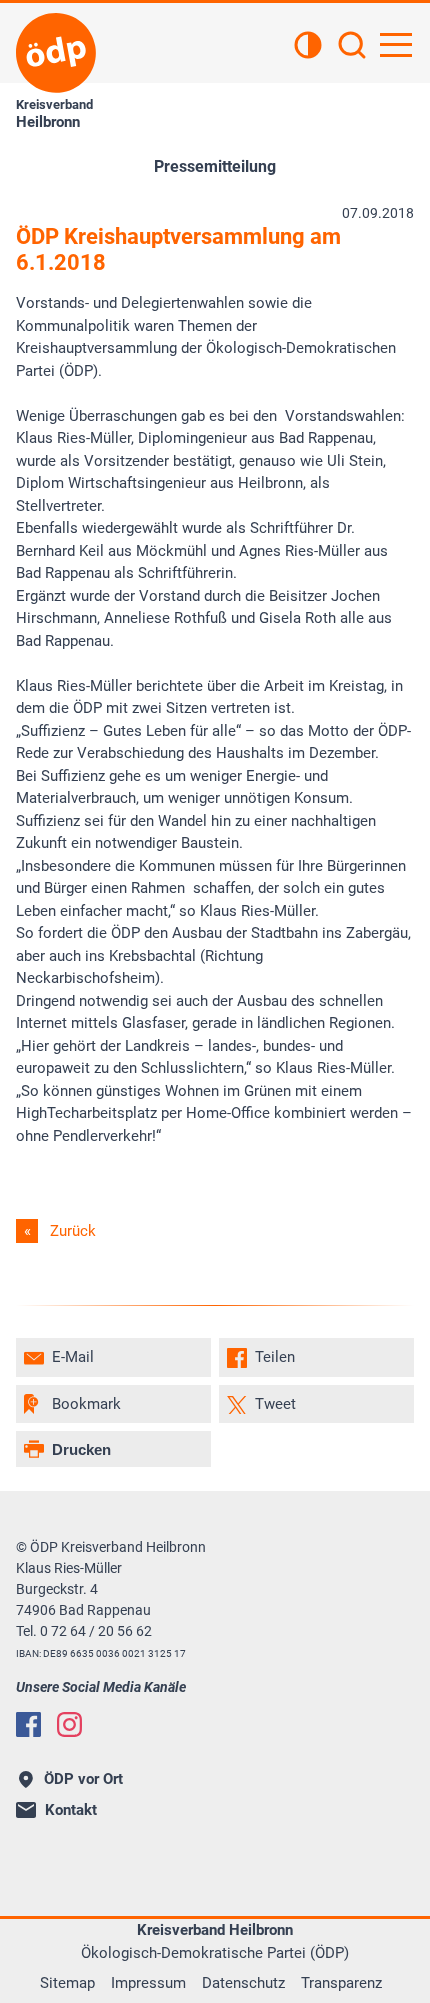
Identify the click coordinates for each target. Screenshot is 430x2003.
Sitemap (67, 1983)
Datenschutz (243, 1983)
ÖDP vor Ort (83, 1779)
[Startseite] (56, 53)
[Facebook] (28, 1724)
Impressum (148, 1983)
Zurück (73, 1231)
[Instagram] (69, 1724)
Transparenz (341, 1983)
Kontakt (71, 1810)
